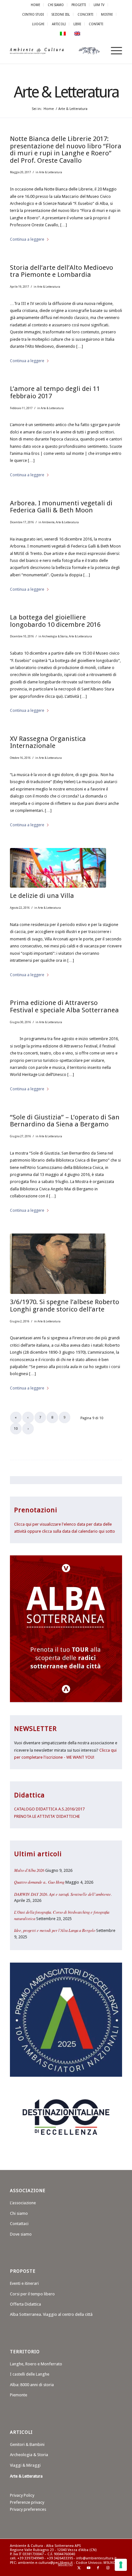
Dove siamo (21, 2234)
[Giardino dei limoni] (58, 868)
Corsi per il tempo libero (32, 2294)
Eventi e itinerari (24, 2283)
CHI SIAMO (56, 5)
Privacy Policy (22, 2495)
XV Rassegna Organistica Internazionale (48, 742)
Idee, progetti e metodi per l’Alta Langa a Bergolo (55, 1930)
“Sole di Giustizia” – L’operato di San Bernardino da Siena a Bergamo (65, 1121)
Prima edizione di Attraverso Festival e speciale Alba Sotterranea (64, 1006)
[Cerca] (98, 51)
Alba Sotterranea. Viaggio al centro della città (51, 2314)
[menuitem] (36, 5)
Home (35, 5)
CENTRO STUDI (33, 14)
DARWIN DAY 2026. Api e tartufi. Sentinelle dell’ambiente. (63, 1894)
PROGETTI (79, 5)
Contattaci (19, 2224)
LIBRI (77, 24)
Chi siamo (19, 2213)
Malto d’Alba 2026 (29, 1870)
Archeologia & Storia (55, 636)
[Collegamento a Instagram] (108, 2568)
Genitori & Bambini (27, 2444)
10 (16, 1429)
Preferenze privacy (27, 2502)
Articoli (59, 24)
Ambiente (48, 522)
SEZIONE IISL (61, 14)
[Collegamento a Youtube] (88, 2568)
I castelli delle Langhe (30, 2374)
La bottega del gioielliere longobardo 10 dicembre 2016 (55, 621)
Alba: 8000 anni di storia (32, 2385)
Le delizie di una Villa (42, 896)
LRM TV (99, 5)
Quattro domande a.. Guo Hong (39, 1882)
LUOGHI (38, 24)
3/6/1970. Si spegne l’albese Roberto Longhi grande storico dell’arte (65, 1305)
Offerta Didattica (25, 2304)
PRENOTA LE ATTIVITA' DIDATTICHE (47, 1816)
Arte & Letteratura (66, 92)
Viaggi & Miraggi (25, 2465)
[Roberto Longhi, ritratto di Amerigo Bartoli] (58, 1264)
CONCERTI (85, 14)
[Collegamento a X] (79, 2568)
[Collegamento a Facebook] (98, 2568)
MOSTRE (107, 14)
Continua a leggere (27, 239)
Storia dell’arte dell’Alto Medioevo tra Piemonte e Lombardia (62, 271)
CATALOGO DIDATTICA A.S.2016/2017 (49, 1809)
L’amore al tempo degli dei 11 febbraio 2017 (55, 392)
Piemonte (19, 2395)
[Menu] (113, 51)
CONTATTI (96, 24)
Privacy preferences (28, 2509)
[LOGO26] (55, 51)
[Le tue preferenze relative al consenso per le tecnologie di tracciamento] (121, 2565)
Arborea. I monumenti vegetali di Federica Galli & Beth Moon (61, 507)
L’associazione (23, 2203)
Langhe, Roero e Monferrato (36, 2364)
